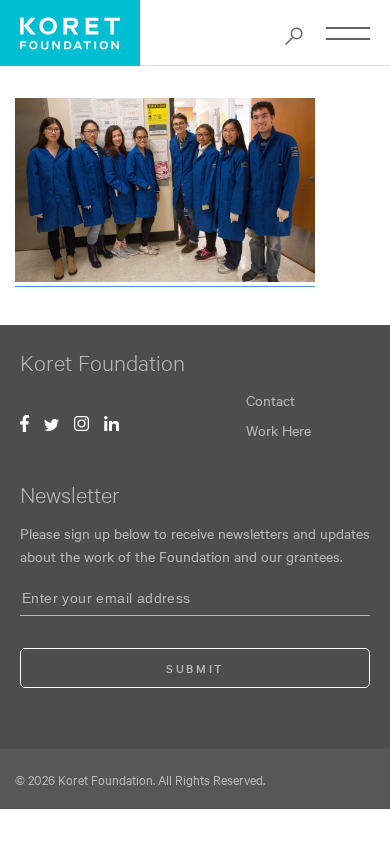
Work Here (278, 430)
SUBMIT (195, 668)
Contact (270, 400)
